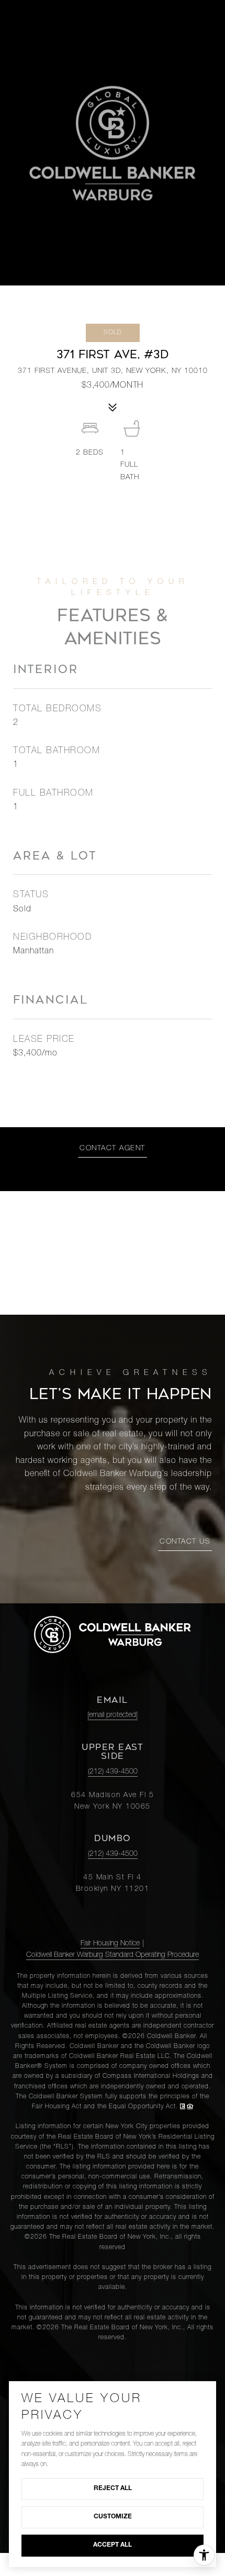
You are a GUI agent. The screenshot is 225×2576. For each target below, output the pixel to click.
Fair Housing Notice (110, 1944)
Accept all (113, 2545)
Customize (113, 2517)
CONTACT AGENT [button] (113, 1149)
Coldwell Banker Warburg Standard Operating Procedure (113, 1955)
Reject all (113, 2489)
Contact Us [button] (185, 1542)
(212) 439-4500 (113, 1772)
